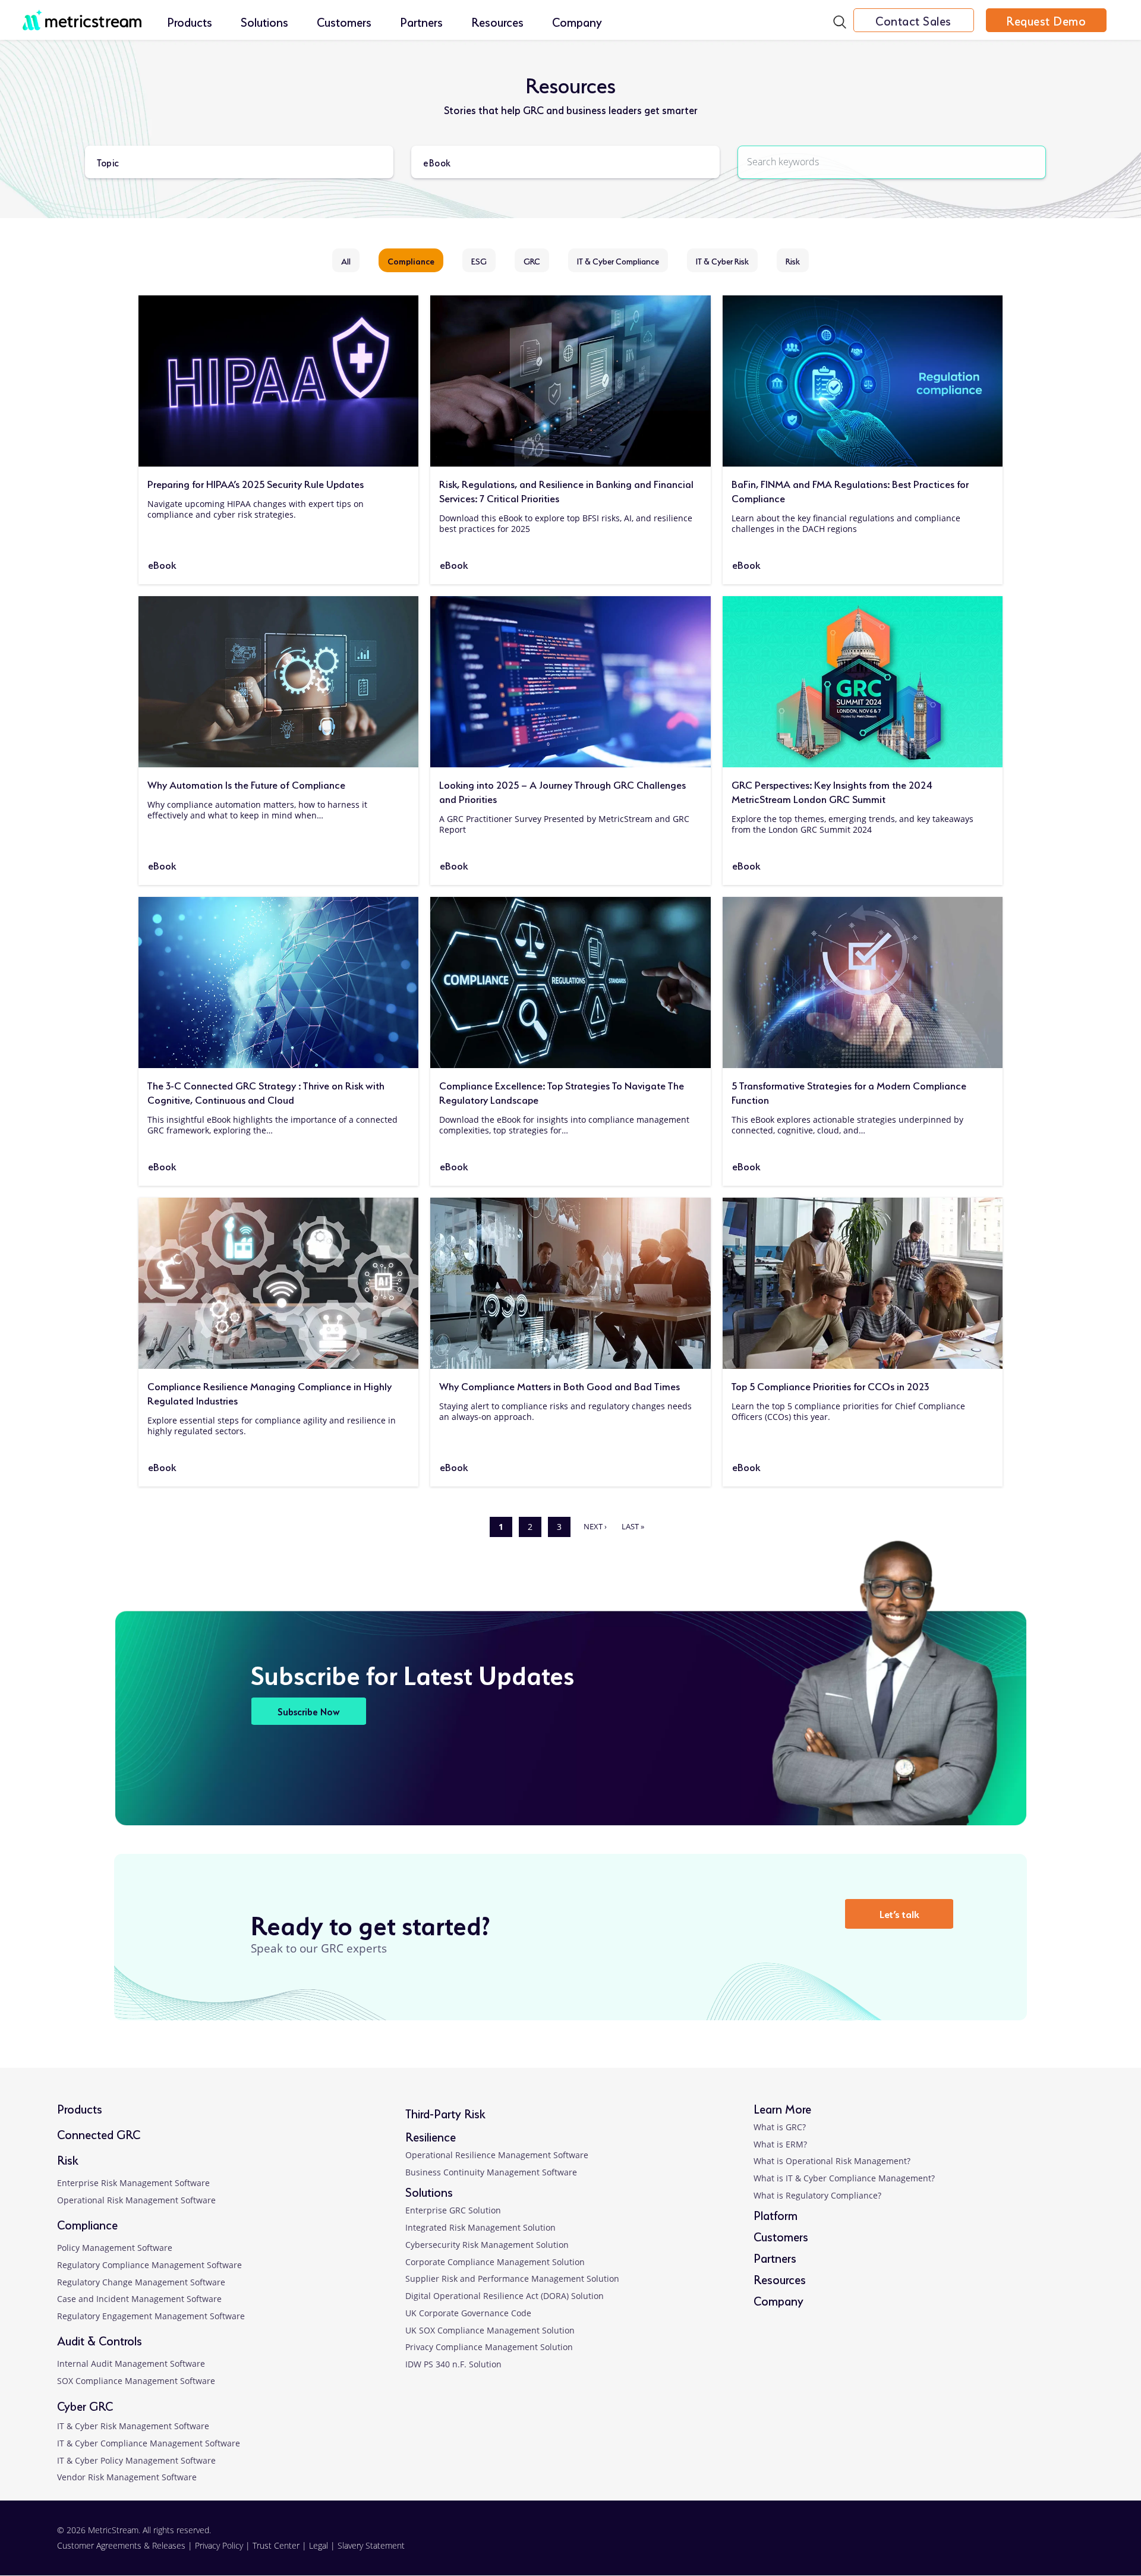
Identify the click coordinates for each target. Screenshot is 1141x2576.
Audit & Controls (100, 2340)
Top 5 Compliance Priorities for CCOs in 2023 (830, 1385)
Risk (793, 260)
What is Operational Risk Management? (832, 2161)
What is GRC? (780, 2127)
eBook (162, 564)
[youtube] (1038, 2545)
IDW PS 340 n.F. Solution (453, 2364)
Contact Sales (913, 20)
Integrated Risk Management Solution (480, 2227)
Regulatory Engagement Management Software (151, 2316)
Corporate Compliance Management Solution (495, 2262)
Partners (421, 21)
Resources (497, 21)
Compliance (411, 260)
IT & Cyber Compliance (618, 260)
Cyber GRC (85, 2405)
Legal (319, 2545)
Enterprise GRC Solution (453, 2210)
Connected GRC (99, 2133)
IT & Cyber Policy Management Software (136, 2460)
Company (577, 21)
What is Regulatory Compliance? (817, 2195)
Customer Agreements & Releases (122, 2545)
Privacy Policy (219, 2545)
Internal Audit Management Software (131, 2364)
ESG (479, 260)
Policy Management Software (115, 2248)
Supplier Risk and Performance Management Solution (512, 2279)
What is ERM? (780, 2144)
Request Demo (1046, 20)
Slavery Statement (371, 2545)
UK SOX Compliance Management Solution (490, 2330)
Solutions (264, 21)
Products (190, 21)
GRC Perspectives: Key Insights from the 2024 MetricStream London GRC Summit (832, 791)
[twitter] (993, 2545)
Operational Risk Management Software (136, 2200)
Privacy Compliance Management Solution (489, 2347)
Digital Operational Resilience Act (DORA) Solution (505, 2296)
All (346, 260)
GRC (532, 260)
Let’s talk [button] (899, 1913)
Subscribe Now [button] (309, 1711)
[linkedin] (902, 2545)
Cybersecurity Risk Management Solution (487, 2245)
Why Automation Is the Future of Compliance (246, 784)
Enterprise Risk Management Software (133, 2183)
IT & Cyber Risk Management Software (133, 2426)
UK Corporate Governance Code (468, 2313)
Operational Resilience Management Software (497, 2155)
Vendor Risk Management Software (127, 2477)
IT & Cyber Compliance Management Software (149, 2443)
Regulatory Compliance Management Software (149, 2265)
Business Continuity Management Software (491, 2172)
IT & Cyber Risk (722, 260)
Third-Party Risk (445, 2113)
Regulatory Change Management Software (141, 2282)
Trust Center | (281, 2545)
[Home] (82, 14)
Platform (776, 2214)
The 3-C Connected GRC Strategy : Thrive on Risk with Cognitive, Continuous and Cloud (266, 1092)
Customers (344, 21)
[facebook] (948, 2545)
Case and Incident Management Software (139, 2299)
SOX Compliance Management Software (136, 2381)
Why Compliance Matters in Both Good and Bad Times (560, 1385)
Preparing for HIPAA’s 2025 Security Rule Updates (256, 483)
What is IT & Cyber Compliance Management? (844, 2178)
